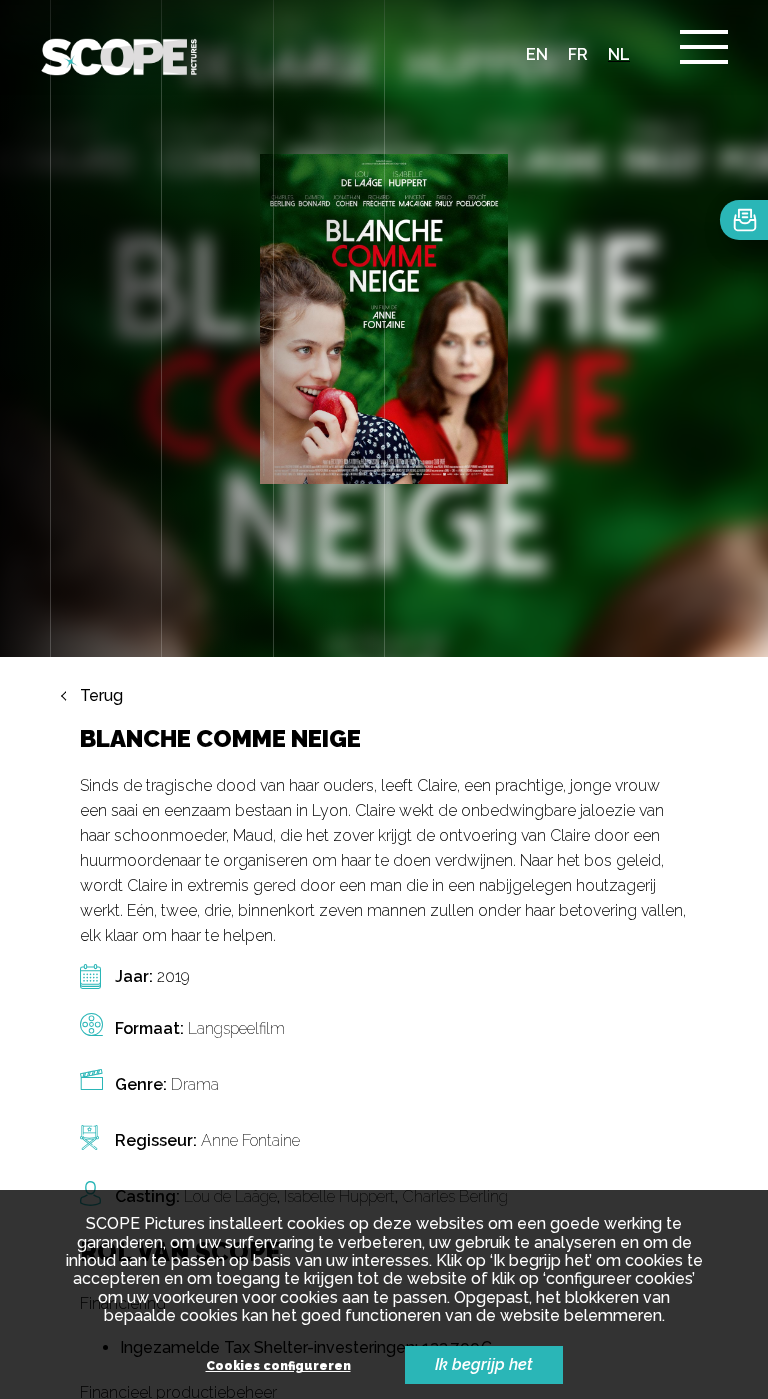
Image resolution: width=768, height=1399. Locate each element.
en (537, 54)
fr (578, 54)
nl (619, 54)
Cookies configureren (278, 1366)
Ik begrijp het (484, 1364)
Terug (101, 696)
